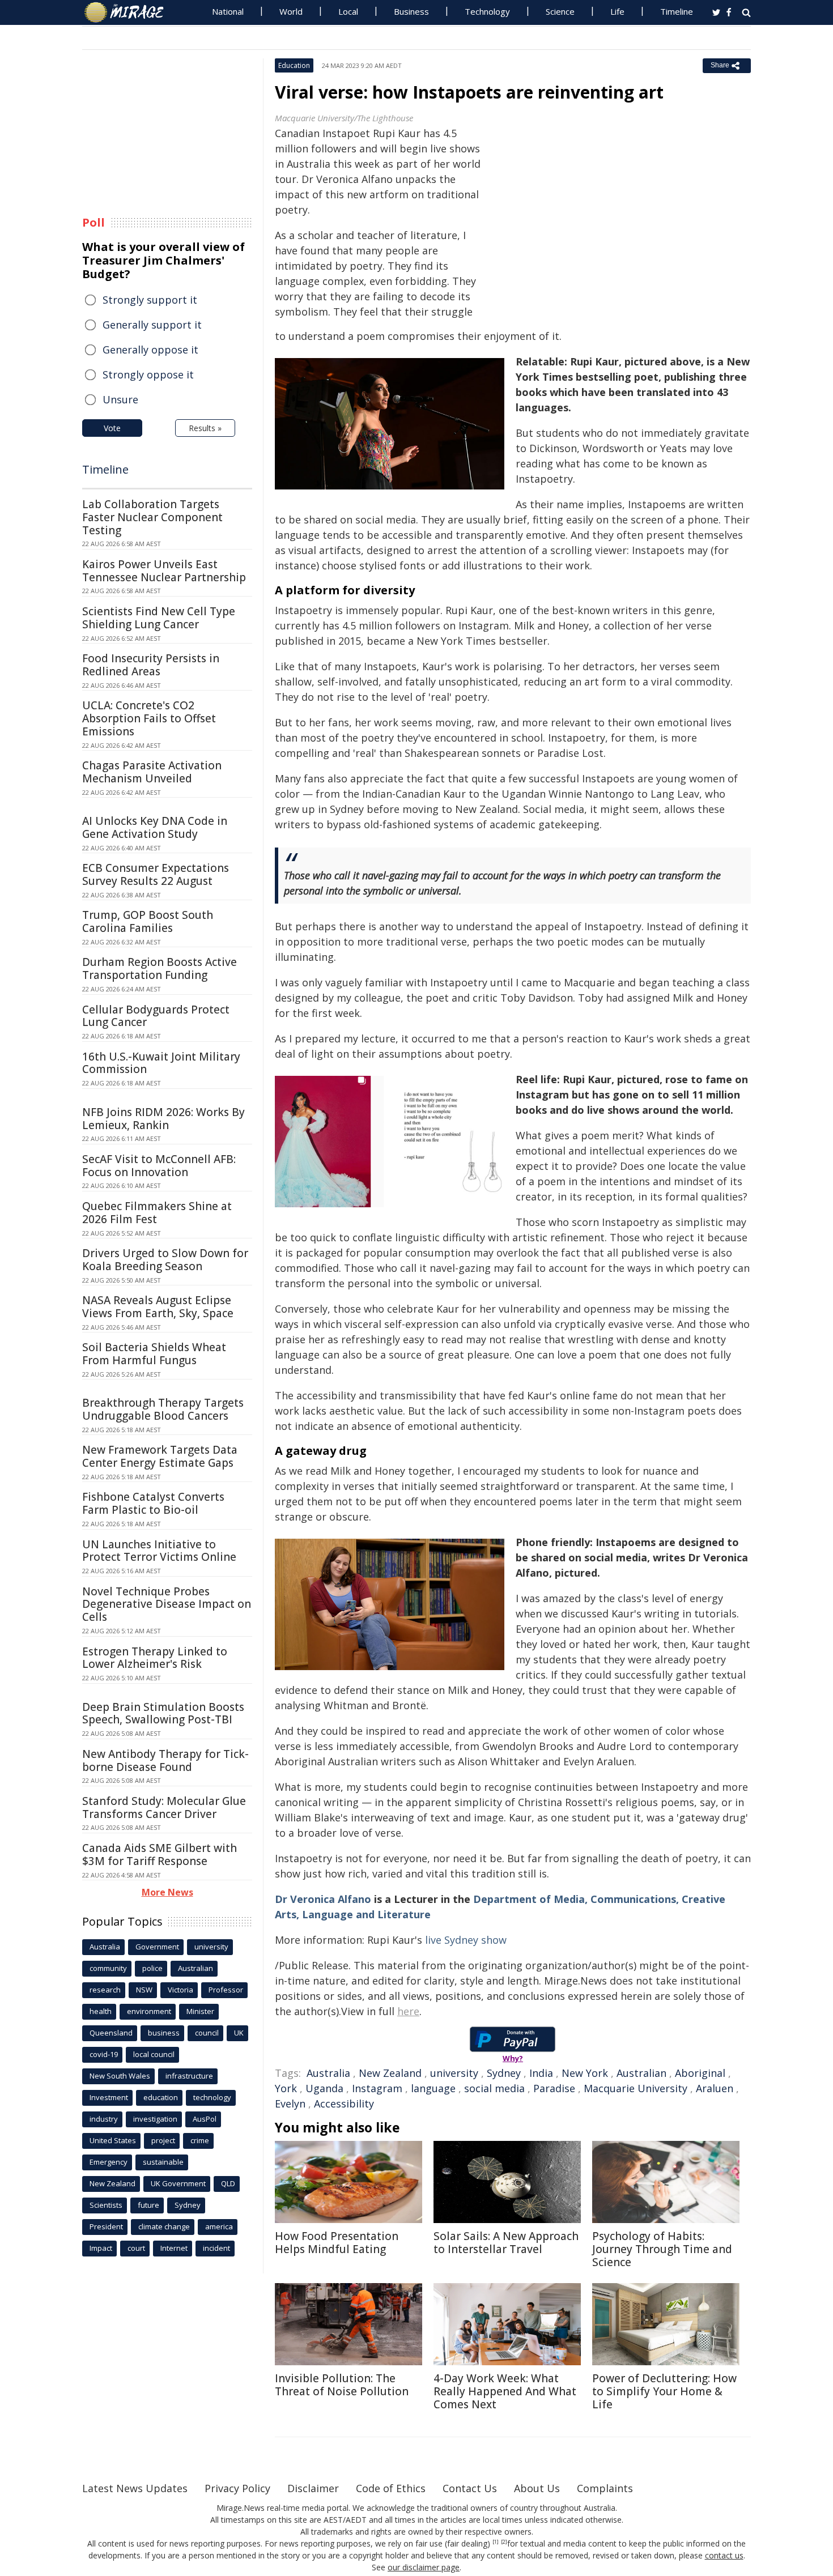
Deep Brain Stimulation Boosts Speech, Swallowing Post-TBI (163, 1713)
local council (154, 2054)
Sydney (504, 2073)
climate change (164, 2226)
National (228, 11)
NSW (144, 1990)
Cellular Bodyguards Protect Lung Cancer (156, 1016)
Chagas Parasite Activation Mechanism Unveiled (152, 772)
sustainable (163, 2162)
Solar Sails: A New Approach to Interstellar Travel (506, 2243)
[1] (496, 2542)
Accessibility (344, 2104)
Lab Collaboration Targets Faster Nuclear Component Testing (152, 517)
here (408, 2011)
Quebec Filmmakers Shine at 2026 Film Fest (157, 1213)
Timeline (677, 11)
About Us (537, 2488)
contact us (724, 2555)
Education (294, 65)
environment (149, 2011)
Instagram (377, 2088)
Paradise (554, 2088)
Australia (328, 2073)
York (286, 2088)
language (433, 2088)
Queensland (111, 2033)
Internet (174, 2248)
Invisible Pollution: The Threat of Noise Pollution (342, 2385)
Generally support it (152, 325)
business (164, 2033)
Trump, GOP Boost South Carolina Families (148, 921)
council (207, 2033)
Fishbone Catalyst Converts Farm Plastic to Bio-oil (153, 1503)
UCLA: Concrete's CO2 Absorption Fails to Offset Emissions (149, 718)
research (105, 1990)
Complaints (605, 2488)
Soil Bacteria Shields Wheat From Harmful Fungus (154, 1354)
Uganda (324, 2088)
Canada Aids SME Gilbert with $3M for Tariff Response (160, 1855)
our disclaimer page (424, 2567)
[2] (504, 2542)
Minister (200, 2011)
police (152, 1968)
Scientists (106, 2205)
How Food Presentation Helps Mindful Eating (337, 2243)
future (148, 2205)
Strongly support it (150, 300)
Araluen (715, 2088)
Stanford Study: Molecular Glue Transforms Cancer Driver (164, 1808)
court (136, 2248)
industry (104, 2119)
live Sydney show (466, 1940)
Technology (487, 11)
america (219, 2226)
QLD (228, 2183)
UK (239, 2033)
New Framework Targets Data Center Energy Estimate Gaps (160, 1456)
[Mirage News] (129, 12)
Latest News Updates (135, 2488)
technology (212, 2097)
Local (348, 11)
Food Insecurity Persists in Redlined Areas (151, 665)
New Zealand (390, 2073)
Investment (109, 2097)
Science (560, 11)
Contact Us (470, 2488)
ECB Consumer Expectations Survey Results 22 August (156, 874)
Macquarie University (636, 2088)
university (454, 2073)
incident (216, 2248)
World (291, 11)
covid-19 (104, 2054)
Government (157, 1947)
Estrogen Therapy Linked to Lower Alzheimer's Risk (155, 1658)
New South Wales (120, 2076)
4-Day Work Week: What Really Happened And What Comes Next (505, 2391)
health (101, 2011)
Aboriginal (700, 2073)
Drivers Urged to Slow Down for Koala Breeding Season (165, 1260)
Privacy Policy (237, 2488)
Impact (101, 2248)
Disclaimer (313, 2488)
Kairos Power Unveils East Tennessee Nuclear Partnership (164, 571)
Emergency (109, 2162)
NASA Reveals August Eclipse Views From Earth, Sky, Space (158, 1307)
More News (167, 1892)
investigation (155, 2119)
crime (200, 2140)
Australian (641, 2073)
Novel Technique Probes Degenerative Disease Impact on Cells (167, 1604)
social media (494, 2088)
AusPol (205, 2119)
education (161, 2097)
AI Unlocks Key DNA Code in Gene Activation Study (155, 827)
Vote (112, 428)
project (163, 2140)
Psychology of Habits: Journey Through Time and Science (662, 2249)
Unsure (120, 399)
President (106, 2226)
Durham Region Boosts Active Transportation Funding (160, 968)
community (108, 1968)
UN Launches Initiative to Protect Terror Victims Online (159, 1551)
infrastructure (189, 2076)
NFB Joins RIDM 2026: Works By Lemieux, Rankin (163, 1119)
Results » (205, 428)
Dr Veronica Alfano (323, 1899)
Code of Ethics (391, 2488)
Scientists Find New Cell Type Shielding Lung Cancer (159, 618)
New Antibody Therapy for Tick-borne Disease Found (165, 1760)
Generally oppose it (150, 350)
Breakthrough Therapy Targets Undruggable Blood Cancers (163, 1409)
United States (113, 2140)
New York (585, 2073)
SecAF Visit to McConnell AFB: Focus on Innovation (159, 1166)
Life (617, 11)
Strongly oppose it (148, 374)
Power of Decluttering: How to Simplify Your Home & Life (664, 2391)
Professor (226, 1990)
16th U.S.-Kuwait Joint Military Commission (161, 1063)
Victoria (180, 1990)
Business (411, 11)
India (541, 2073)
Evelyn (290, 2104)
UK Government (178, 2183)
